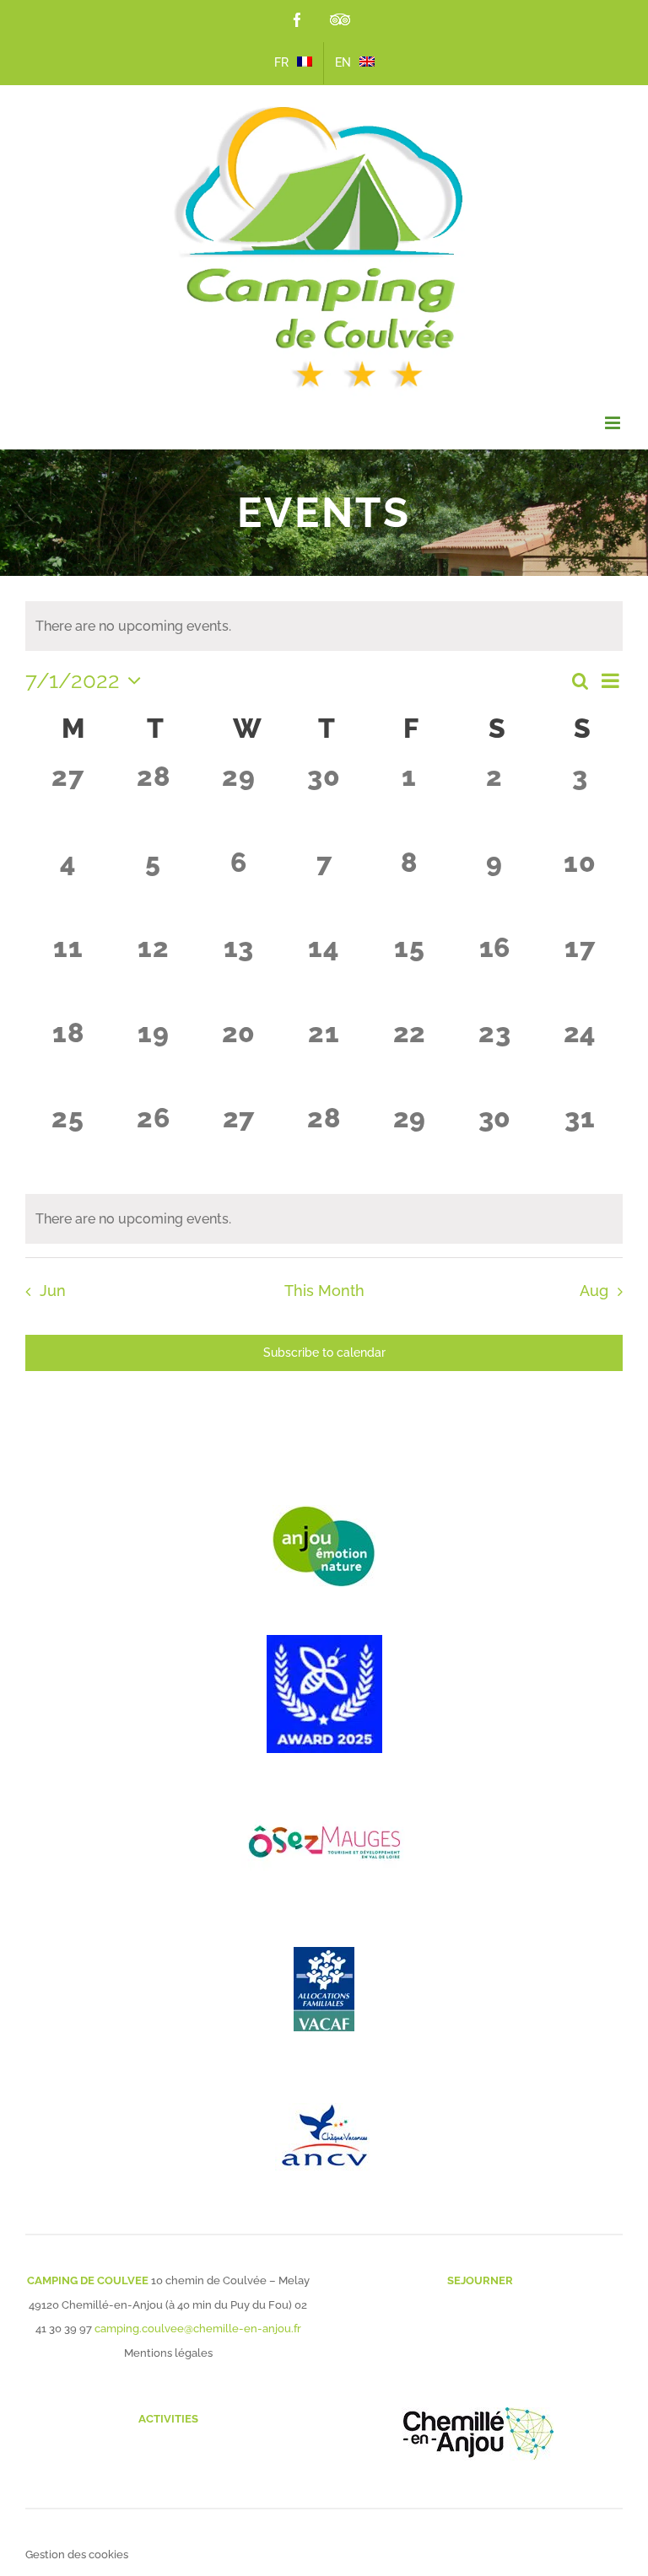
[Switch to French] (293, 63)
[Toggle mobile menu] (614, 423)
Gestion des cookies (77, 2554)
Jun (52, 1291)
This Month (324, 1291)
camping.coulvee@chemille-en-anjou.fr (198, 2329)
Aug (594, 1291)
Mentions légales (168, 2353)
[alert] (324, 1219)
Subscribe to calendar (324, 1353)
